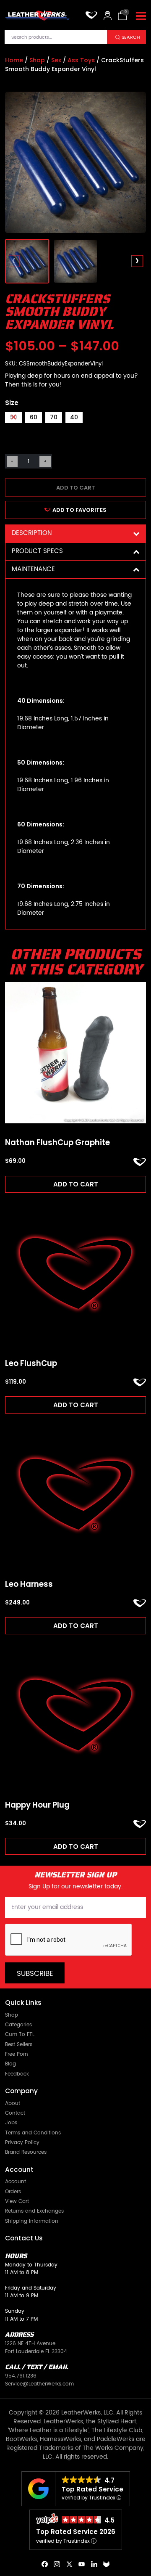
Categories (18, 2025)
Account (16, 2182)
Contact (15, 2113)
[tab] (75, 533)
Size (12, 403)
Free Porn (17, 2054)
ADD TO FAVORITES (79, 510)
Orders (13, 2192)
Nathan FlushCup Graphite (57, 1143)
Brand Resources (26, 2152)
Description (32, 533)
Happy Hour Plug (37, 1805)
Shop (37, 60)
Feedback (17, 2074)
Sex (56, 60)
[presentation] (14, 261)
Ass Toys (81, 60)
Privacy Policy (22, 2142)
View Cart (17, 2201)
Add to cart (76, 488)
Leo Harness (29, 1584)
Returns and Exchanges (34, 2211)
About (13, 2103)
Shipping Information (32, 2221)
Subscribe (35, 1974)
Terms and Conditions (33, 2133)
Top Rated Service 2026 (76, 2532)
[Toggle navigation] (141, 16)
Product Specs (37, 551)
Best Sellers (19, 2044)
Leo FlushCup (31, 1363)
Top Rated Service (92, 2489)
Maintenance (33, 569)
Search (131, 37)
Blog (10, 2064)
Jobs (11, 2123)
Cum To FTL (20, 2034)
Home (14, 60)
